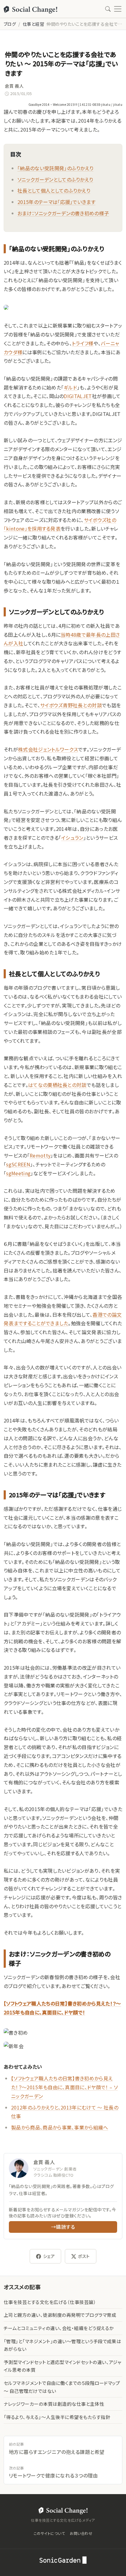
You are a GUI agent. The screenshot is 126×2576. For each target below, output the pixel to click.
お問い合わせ (81, 2533)
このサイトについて (49, 2533)
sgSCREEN (18, 1164)
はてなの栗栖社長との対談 (57, 1085)
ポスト (84, 2256)
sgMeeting (18, 1173)
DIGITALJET (78, 396)
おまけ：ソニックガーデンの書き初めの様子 (63, 213)
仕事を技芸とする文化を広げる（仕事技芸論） (50, 2302)
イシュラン (72, 838)
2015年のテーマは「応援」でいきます (56, 202)
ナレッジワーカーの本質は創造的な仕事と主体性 (54, 2404)
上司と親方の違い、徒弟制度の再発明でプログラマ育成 (60, 2315)
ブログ (10, 24)
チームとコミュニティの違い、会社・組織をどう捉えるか (59, 2328)
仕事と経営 (33, 24)
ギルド (70, 387)
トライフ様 (83, 343)
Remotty (40, 1155)
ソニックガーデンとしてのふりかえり (55, 179)
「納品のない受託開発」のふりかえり (55, 168)
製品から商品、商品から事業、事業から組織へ (60, 2127)
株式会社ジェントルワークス (48, 749)
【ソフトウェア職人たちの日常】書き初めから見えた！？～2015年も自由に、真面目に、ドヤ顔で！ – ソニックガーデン (64, 2087)
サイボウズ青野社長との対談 (71, 705)
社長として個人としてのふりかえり (54, 190)
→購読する (63, 2227)
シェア (49, 2256)
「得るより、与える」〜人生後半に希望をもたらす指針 (57, 2417)
